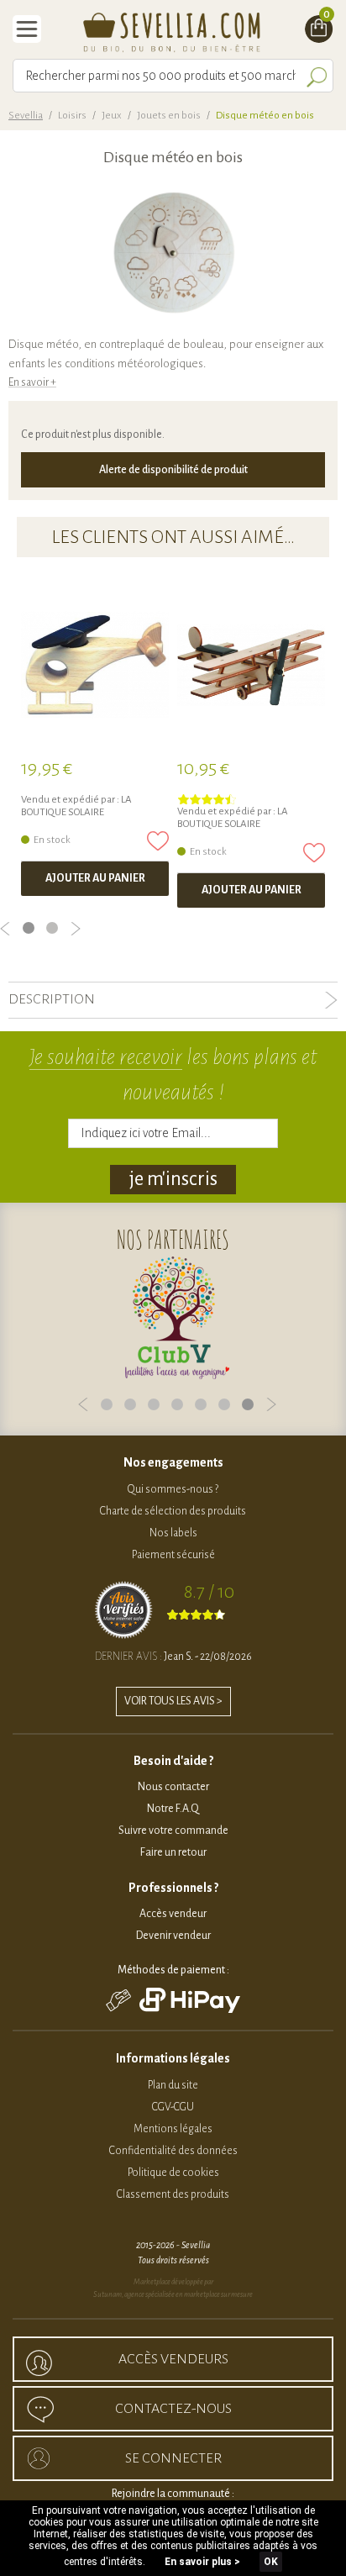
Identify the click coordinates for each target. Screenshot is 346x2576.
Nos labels (173, 1533)
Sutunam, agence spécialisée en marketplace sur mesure (173, 2294)
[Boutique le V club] (177, 1318)
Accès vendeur (173, 1914)
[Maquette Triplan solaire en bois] (251, 665)
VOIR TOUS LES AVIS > (173, 1701)
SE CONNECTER (173, 2458)
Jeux (112, 116)
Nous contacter (173, 1787)
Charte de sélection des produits (173, 1511)
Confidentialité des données (173, 2151)
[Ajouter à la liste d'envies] (158, 841)
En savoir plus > (202, 2562)
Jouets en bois (169, 116)
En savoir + (32, 382)
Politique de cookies (173, 2173)
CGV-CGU (173, 2107)
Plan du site (173, 2085)
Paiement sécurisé (173, 1555)
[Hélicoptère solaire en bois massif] (95, 665)
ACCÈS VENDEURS (173, 2359)
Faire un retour (173, 1852)
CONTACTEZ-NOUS (173, 2409)
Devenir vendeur (173, 1936)
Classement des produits (173, 2194)
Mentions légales (173, 2129)
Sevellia (26, 116)
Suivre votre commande (173, 1831)
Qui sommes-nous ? (173, 1489)
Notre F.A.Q (173, 1809)
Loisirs (72, 116)
